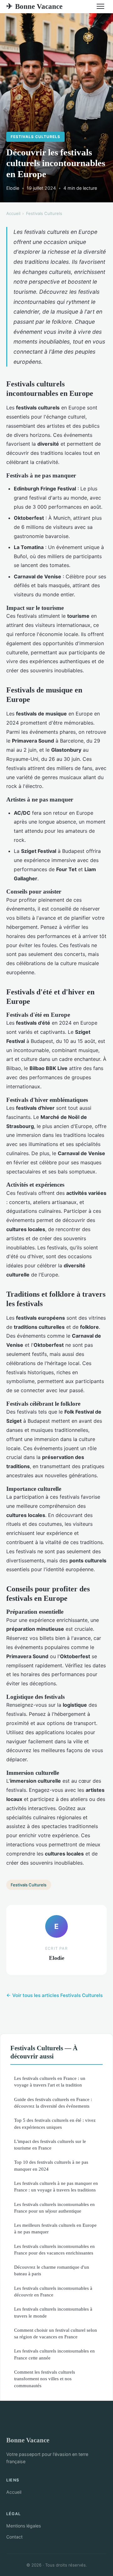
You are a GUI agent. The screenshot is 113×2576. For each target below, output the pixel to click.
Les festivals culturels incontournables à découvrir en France (53, 2291)
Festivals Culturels (35, 137)
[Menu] (100, 6)
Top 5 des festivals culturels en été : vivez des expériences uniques (55, 2123)
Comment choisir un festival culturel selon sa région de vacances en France (56, 2333)
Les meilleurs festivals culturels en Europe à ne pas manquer (55, 2228)
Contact (14, 2537)
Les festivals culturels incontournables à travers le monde (53, 2312)
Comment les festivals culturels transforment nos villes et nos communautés (45, 2379)
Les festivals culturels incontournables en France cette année (54, 2354)
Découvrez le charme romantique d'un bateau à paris (52, 2270)
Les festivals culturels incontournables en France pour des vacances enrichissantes (54, 2249)
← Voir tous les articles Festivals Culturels (54, 1995)
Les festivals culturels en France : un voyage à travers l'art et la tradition (50, 2081)
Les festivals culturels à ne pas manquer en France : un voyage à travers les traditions (56, 2186)
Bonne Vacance (34, 6)
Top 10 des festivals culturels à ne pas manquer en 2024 (51, 2165)
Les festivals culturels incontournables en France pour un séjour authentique (54, 2208)
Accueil (13, 213)
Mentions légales (24, 2526)
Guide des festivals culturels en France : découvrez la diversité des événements (53, 2103)
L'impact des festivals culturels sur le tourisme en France (50, 2145)
